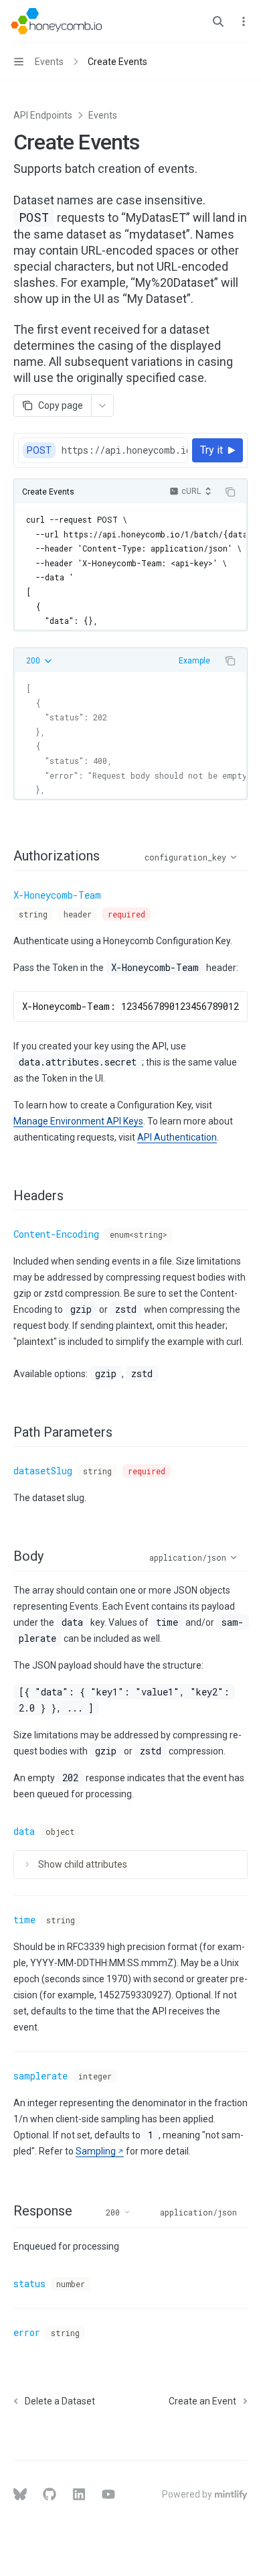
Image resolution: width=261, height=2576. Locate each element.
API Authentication (177, 1137)
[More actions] (244, 21)
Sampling (96, 2151)
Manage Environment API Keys (78, 1121)
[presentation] (124, 450)
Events (103, 115)
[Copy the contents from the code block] (230, 492)
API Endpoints (43, 115)
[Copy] (175, 450)
